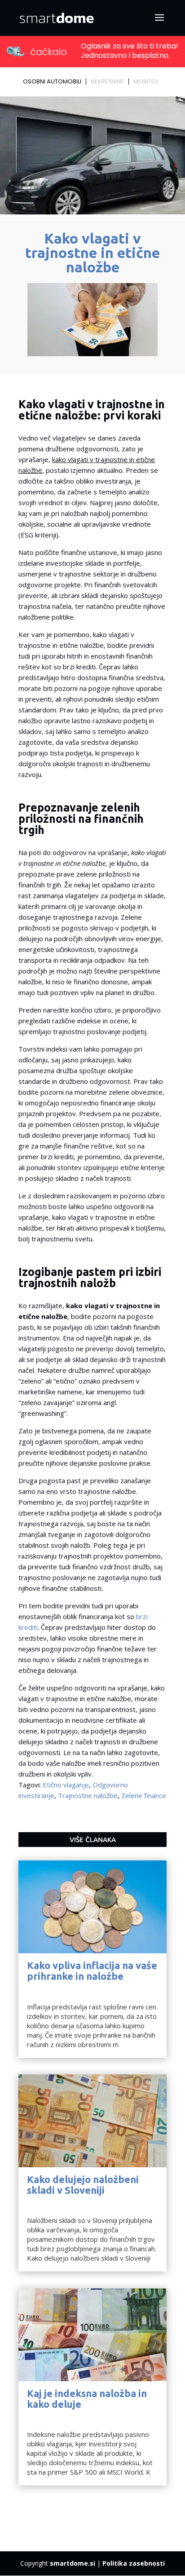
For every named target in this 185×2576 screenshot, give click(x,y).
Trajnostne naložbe (88, 1795)
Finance (39, 1987)
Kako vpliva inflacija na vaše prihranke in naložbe (92, 1971)
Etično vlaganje (66, 1785)
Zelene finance (144, 1795)
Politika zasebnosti (134, 2563)
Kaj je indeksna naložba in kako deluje (87, 2399)
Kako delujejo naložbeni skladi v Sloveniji (83, 2185)
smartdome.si (73, 2563)
